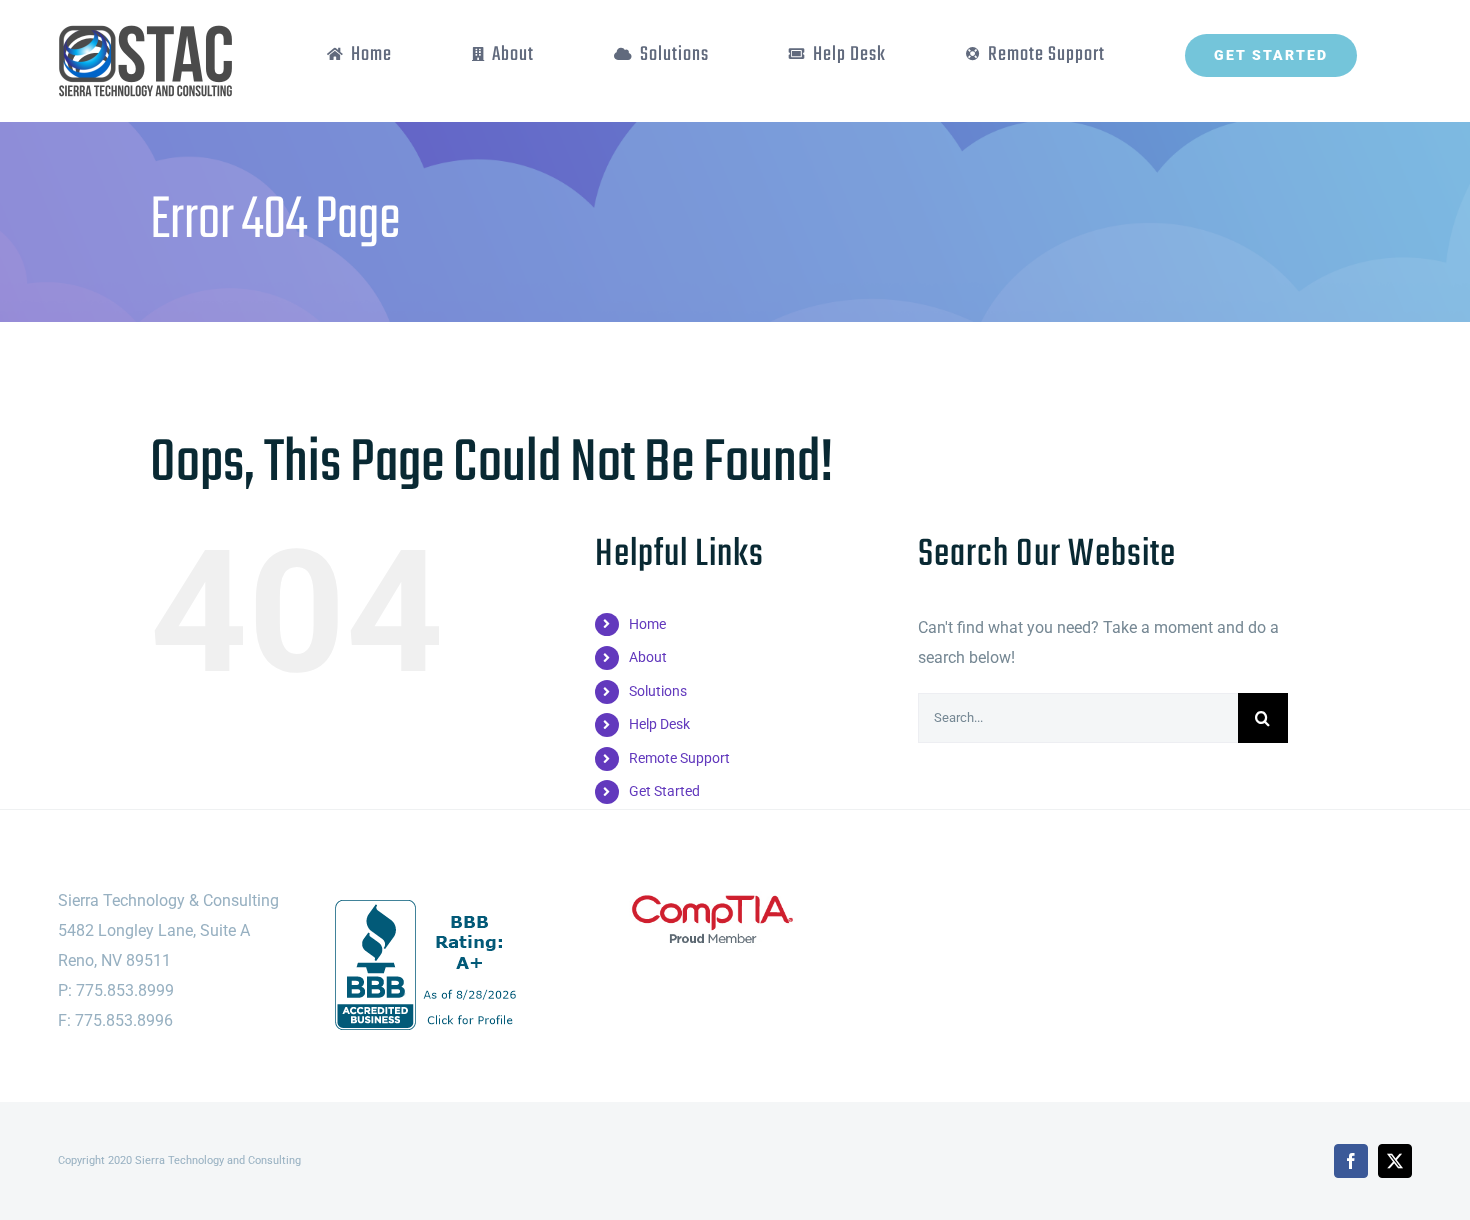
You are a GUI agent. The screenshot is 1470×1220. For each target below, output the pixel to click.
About (648, 657)
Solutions (658, 691)
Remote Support (679, 758)
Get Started (664, 791)
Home (647, 624)
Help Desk (659, 724)
